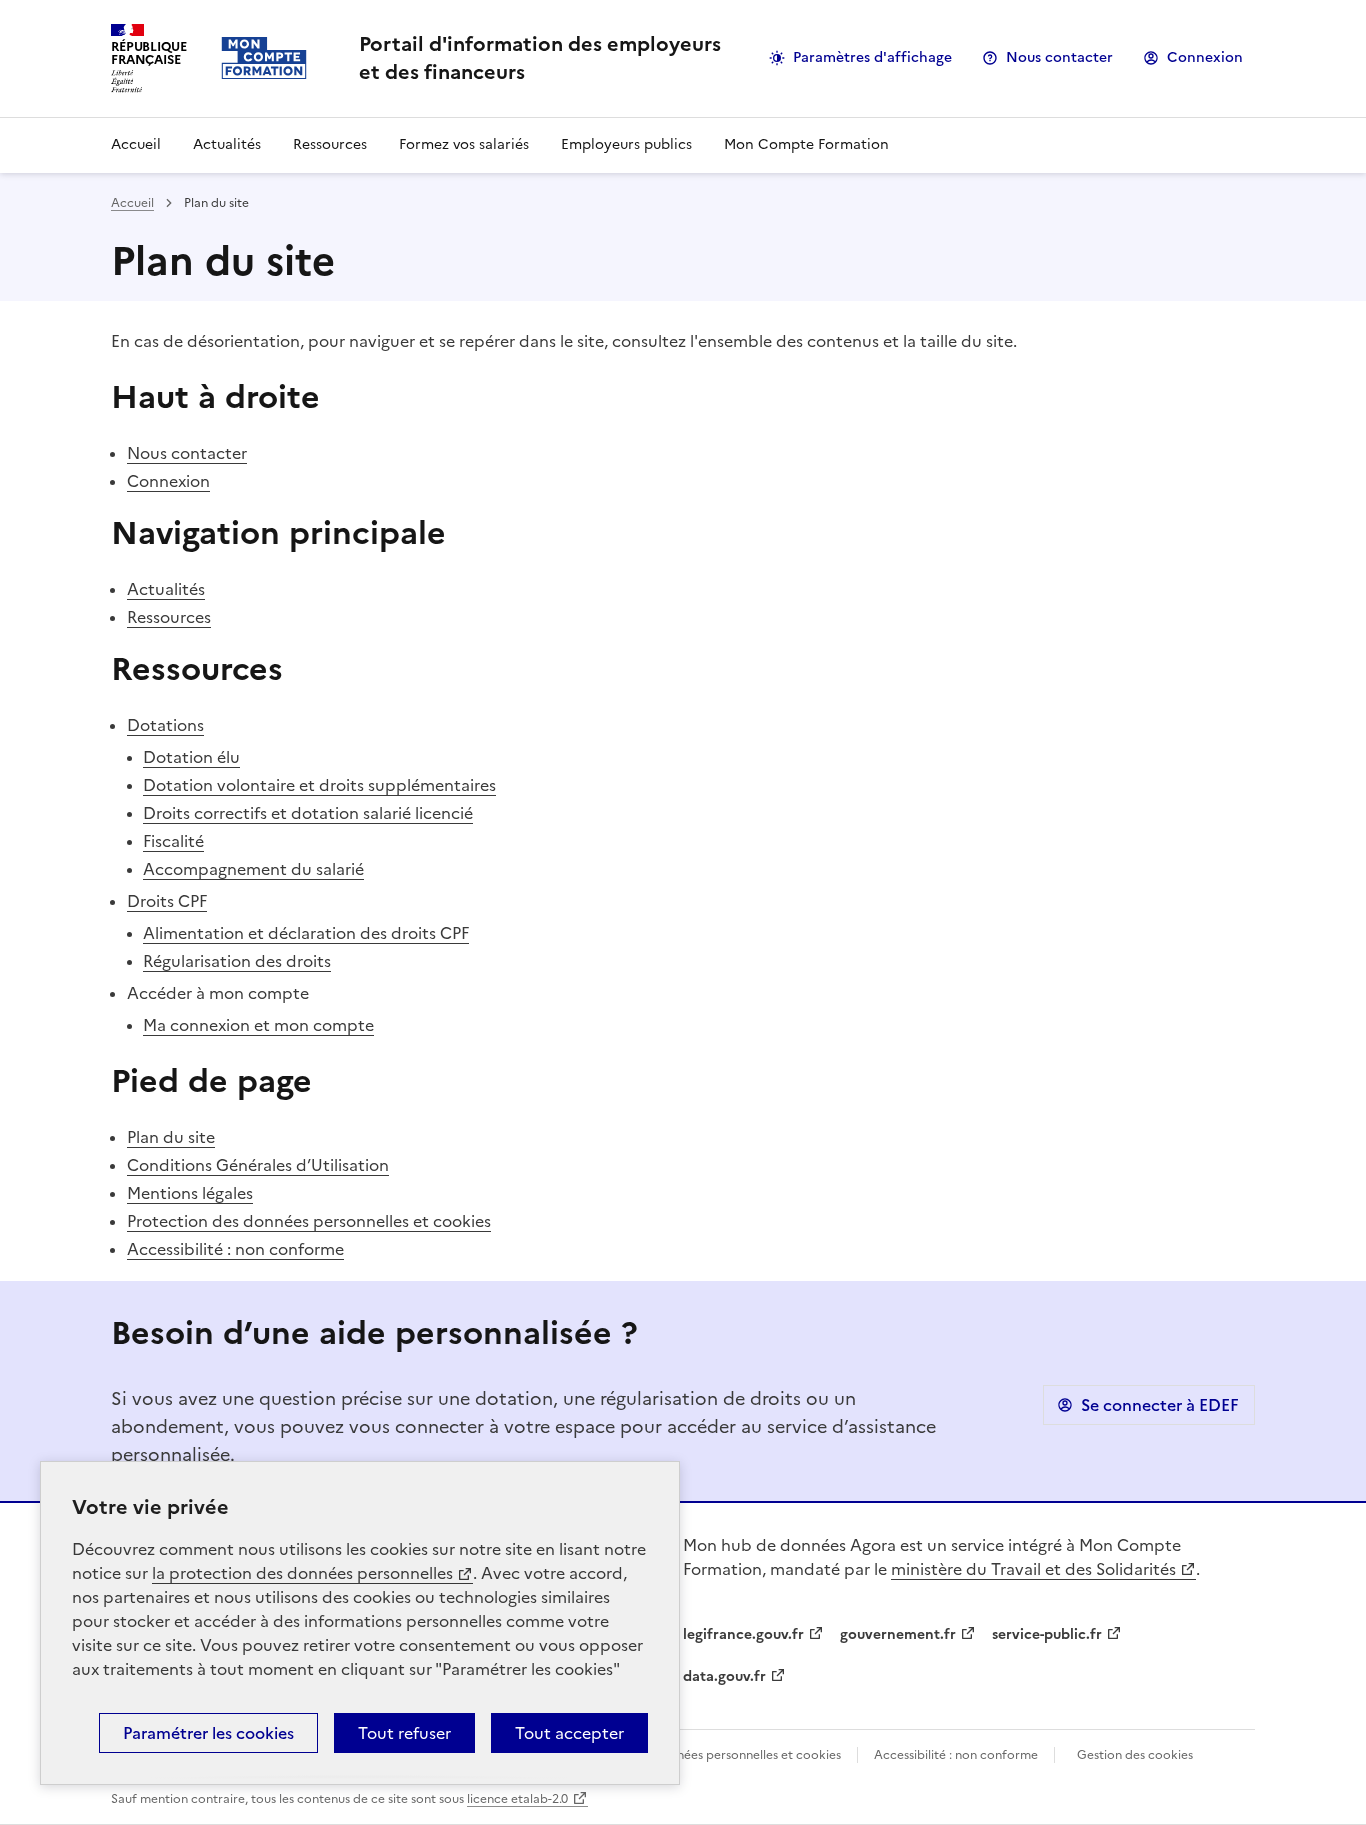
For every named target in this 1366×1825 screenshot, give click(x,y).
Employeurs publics (626, 144)
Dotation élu (191, 757)
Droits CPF (167, 901)
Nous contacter (1059, 57)
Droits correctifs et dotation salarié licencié (308, 813)
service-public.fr (1047, 1634)
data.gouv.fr (724, 1676)
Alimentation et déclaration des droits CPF (306, 933)
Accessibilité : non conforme (235, 1249)
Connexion (1205, 57)
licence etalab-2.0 (517, 1799)
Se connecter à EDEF (1160, 1405)
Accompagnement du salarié (253, 869)
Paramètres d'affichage (872, 57)
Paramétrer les (208, 1733)
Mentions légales (190, 1193)
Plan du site (171, 1137)
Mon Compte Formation (806, 144)
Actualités (227, 144)
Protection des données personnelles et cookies (309, 1221)
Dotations (165, 725)
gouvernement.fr (898, 1634)
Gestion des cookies (1135, 1755)
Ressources (330, 144)
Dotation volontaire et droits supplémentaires (319, 785)
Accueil (136, 144)
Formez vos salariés (464, 144)
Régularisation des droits (237, 961)
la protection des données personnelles (302, 1573)
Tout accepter (569, 1733)
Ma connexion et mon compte (258, 1025)
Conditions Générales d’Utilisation (258, 1165)
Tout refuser (404, 1733)
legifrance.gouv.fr (743, 1634)
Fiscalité (173, 841)
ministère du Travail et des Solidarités (1033, 1569)
